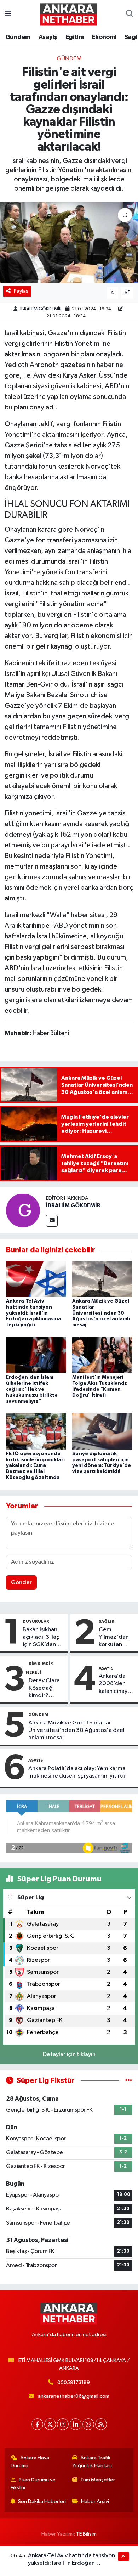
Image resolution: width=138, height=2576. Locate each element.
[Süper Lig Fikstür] (129, 2081)
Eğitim (74, 37)
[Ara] (130, 14)
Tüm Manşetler (98, 2480)
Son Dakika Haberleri (42, 2501)
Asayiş (48, 37)
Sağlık (107, 1621)
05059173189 (74, 2382)
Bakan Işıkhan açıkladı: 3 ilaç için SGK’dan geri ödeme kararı (41, 1638)
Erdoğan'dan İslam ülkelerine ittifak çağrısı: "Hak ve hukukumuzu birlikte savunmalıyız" (32, 1389)
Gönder (21, 1583)
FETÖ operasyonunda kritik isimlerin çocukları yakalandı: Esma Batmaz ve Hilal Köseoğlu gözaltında (35, 1466)
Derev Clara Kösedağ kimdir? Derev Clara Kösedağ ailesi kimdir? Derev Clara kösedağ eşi (46, 1689)
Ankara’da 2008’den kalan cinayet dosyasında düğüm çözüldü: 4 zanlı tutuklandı (116, 1684)
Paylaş (21, 291)
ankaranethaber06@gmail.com (74, 2396)
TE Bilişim (86, 2534)
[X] (50, 2424)
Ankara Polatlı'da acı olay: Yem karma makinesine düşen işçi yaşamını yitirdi (77, 1772)
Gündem (18, 37)
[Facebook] (37, 2424)
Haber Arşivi (95, 2501)
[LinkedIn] (76, 2424)
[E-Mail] (52, 1221)
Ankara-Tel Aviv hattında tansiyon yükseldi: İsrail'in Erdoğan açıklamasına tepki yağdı (34, 1313)
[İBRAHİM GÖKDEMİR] (23, 1211)
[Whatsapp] (88, 2424)
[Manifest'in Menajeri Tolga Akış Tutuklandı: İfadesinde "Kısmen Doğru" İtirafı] (102, 1355)
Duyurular (36, 1621)
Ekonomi (104, 37)
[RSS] (101, 2424)
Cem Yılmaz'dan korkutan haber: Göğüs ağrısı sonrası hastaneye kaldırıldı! (117, 1638)
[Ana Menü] (8, 14)
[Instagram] (63, 2424)
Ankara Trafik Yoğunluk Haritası (92, 2462)
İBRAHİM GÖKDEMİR (41, 309)
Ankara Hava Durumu (30, 2462)
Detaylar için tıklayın (69, 2054)
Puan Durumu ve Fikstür (33, 2484)
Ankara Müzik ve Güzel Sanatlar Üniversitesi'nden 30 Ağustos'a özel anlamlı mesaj (101, 1313)
